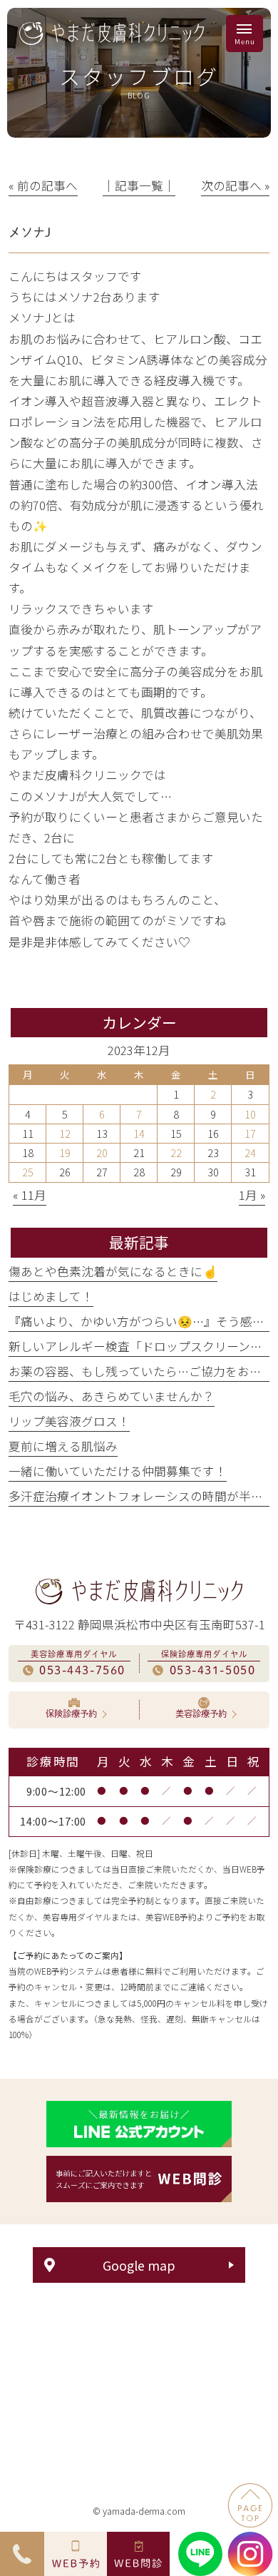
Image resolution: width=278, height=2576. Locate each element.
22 (176, 1152)
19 (65, 1152)
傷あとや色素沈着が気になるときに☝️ (113, 1271)
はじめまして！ (51, 1296)
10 (250, 1114)
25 (28, 1172)
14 (139, 1133)
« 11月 (30, 1195)
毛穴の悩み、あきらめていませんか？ (112, 1396)
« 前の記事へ (43, 185)
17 (250, 1133)
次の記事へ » (235, 185)
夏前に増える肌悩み (63, 1446)
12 (65, 1133)
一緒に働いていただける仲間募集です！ (118, 1471)
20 (102, 1152)
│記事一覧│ (139, 185)
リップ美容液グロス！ (69, 1421)
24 (250, 1152)
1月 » (252, 1195)
